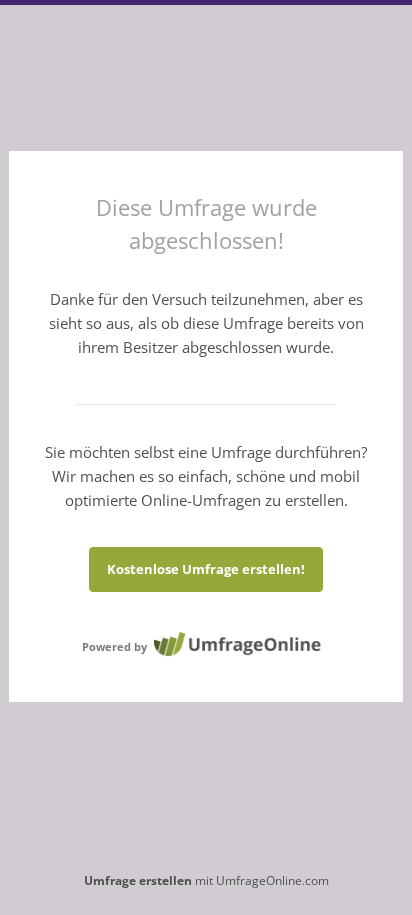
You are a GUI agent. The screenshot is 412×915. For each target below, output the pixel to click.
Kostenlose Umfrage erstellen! (206, 569)
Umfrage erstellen (138, 880)
